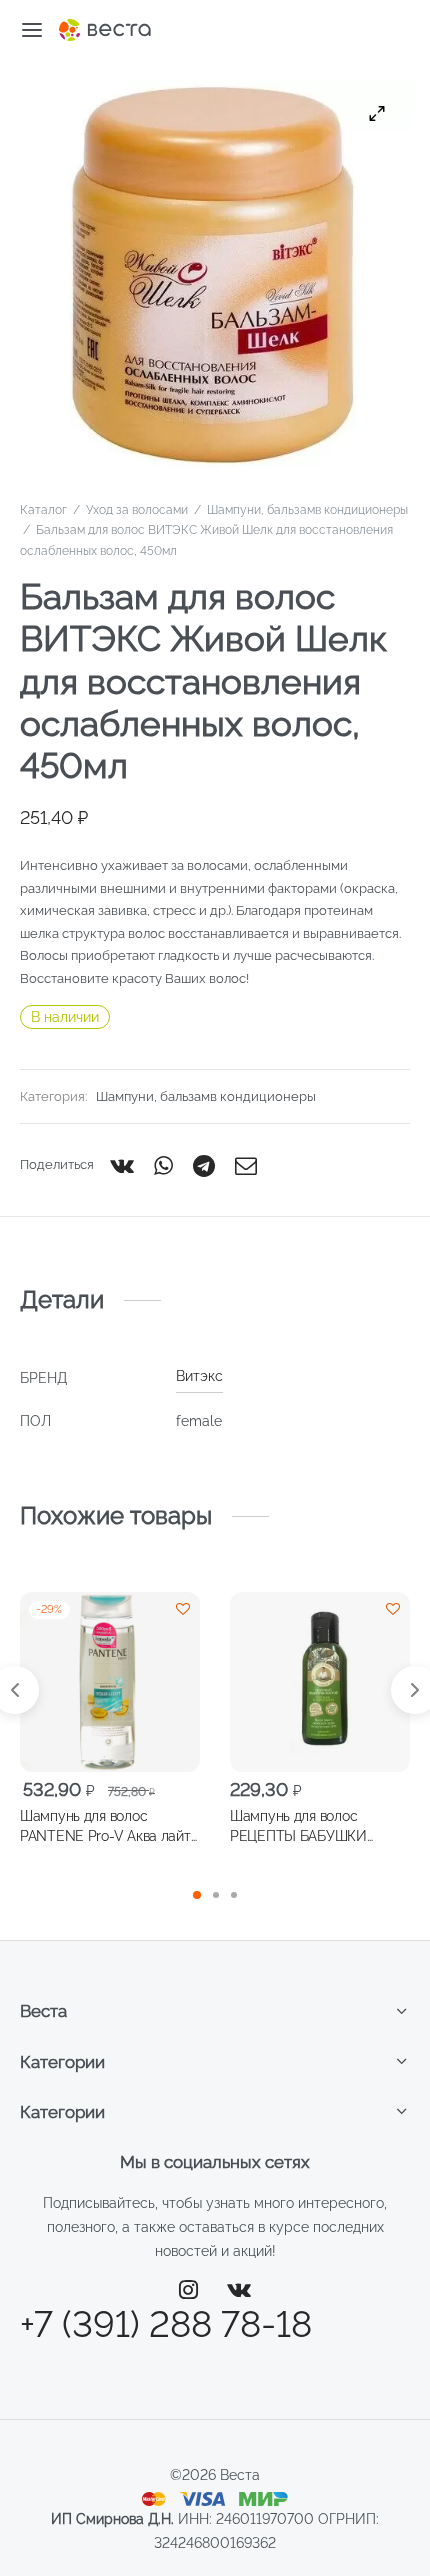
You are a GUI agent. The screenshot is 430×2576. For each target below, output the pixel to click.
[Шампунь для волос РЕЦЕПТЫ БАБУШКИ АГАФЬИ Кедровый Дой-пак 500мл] (320, 1682)
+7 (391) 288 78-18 (166, 2324)
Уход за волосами (137, 510)
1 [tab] (197, 1895)
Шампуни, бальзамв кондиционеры (307, 510)
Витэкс (199, 1376)
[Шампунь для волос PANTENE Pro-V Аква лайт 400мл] (110, 1682)
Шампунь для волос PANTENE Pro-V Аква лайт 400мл (105, 1826)
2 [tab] (216, 1895)
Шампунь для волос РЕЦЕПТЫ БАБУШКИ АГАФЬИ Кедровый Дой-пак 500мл (319, 1826)
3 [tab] (234, 1895)
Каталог (43, 510)
